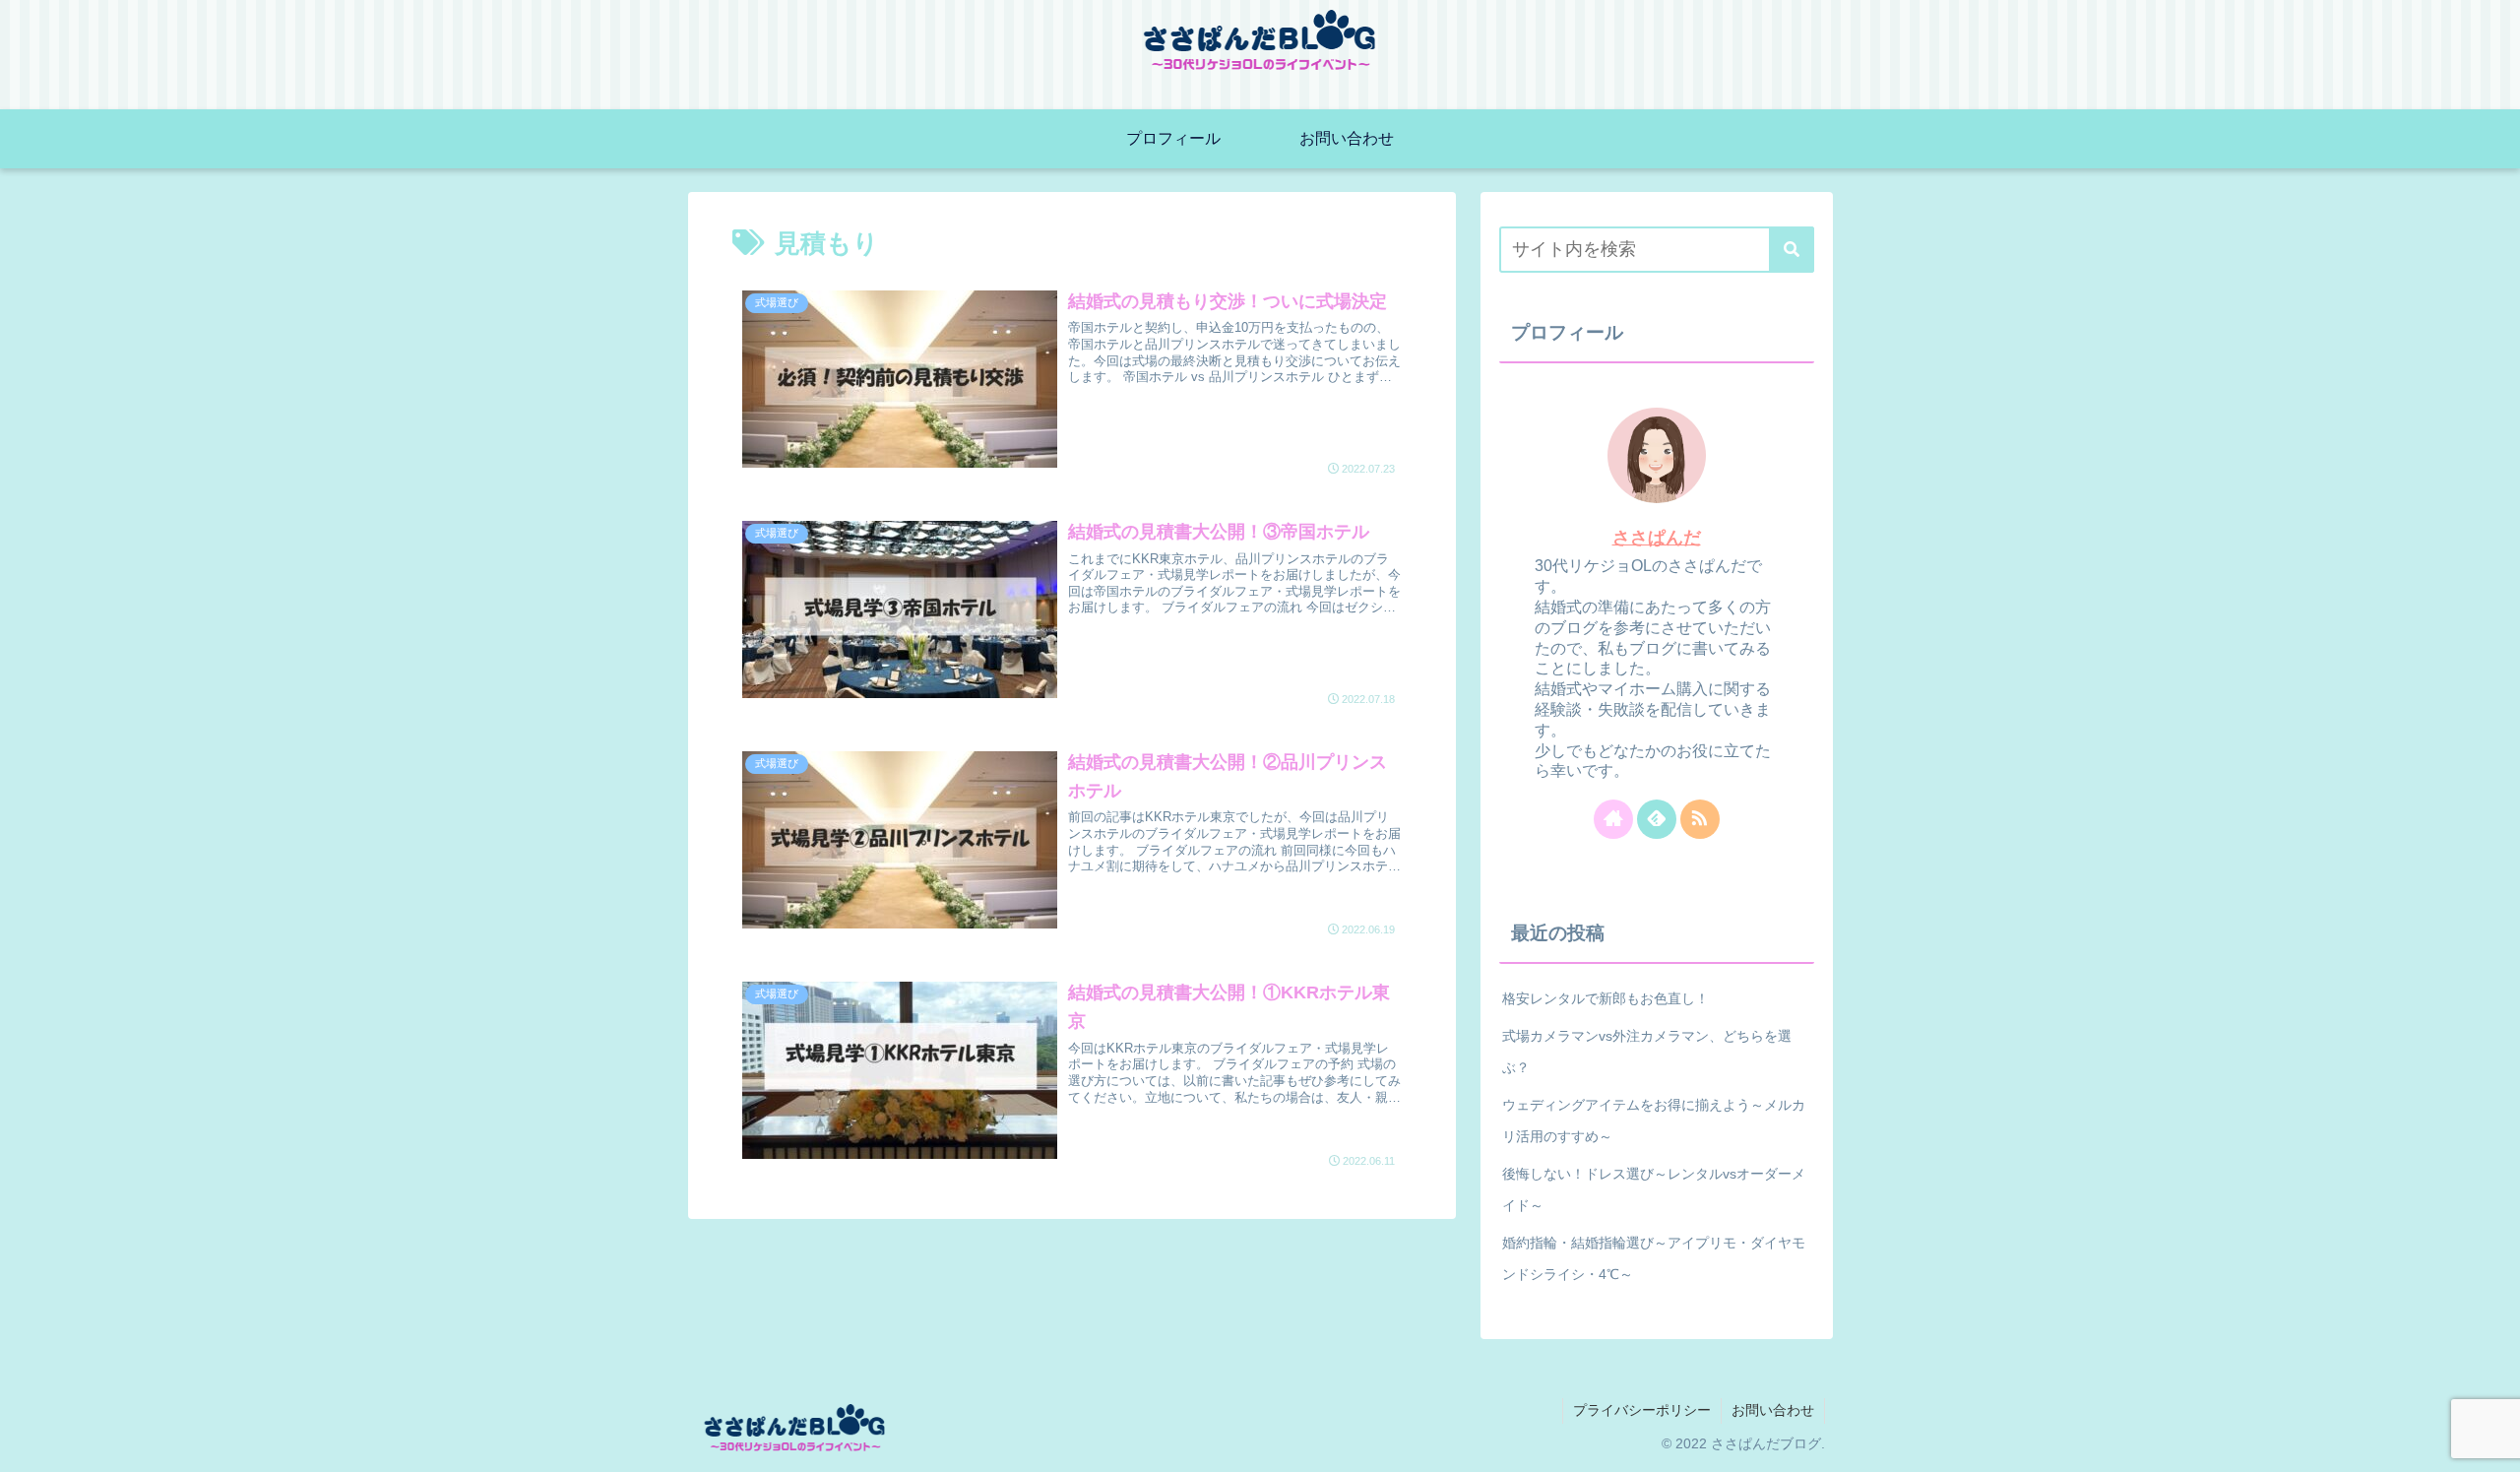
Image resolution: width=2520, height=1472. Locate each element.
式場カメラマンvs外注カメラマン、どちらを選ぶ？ (1647, 1052)
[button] (1792, 250)
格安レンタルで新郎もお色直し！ (1606, 998)
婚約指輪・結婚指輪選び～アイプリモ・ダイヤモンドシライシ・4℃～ (1654, 1258)
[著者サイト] (1613, 819)
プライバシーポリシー (1642, 1410)
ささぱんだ (1657, 538)
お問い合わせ (1773, 1410)
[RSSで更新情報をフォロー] (1700, 819)
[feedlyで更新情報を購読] (1657, 819)
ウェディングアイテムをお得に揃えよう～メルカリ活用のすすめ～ (1654, 1120)
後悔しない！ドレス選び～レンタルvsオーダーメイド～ (1654, 1189)
